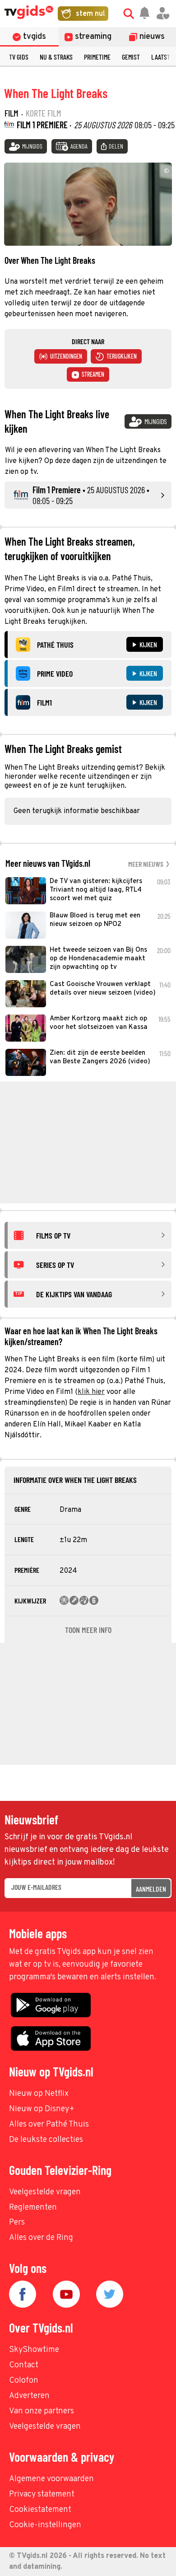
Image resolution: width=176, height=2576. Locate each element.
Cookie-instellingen (45, 2525)
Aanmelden (151, 1889)
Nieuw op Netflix (39, 2094)
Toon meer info (88, 1630)
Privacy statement (42, 2494)
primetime (97, 57)
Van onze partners (42, 2411)
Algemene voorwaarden (51, 2479)
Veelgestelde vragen (45, 2192)
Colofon (24, 2381)
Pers (17, 2223)
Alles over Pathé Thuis (49, 2125)
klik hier (91, 1392)
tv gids (19, 57)
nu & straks (56, 57)
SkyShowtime (34, 2350)
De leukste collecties (46, 2140)
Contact (24, 2365)
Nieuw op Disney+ (42, 2109)
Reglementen (33, 2208)
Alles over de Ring (41, 2238)
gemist (131, 57)
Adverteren (29, 2396)
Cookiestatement (40, 2510)
